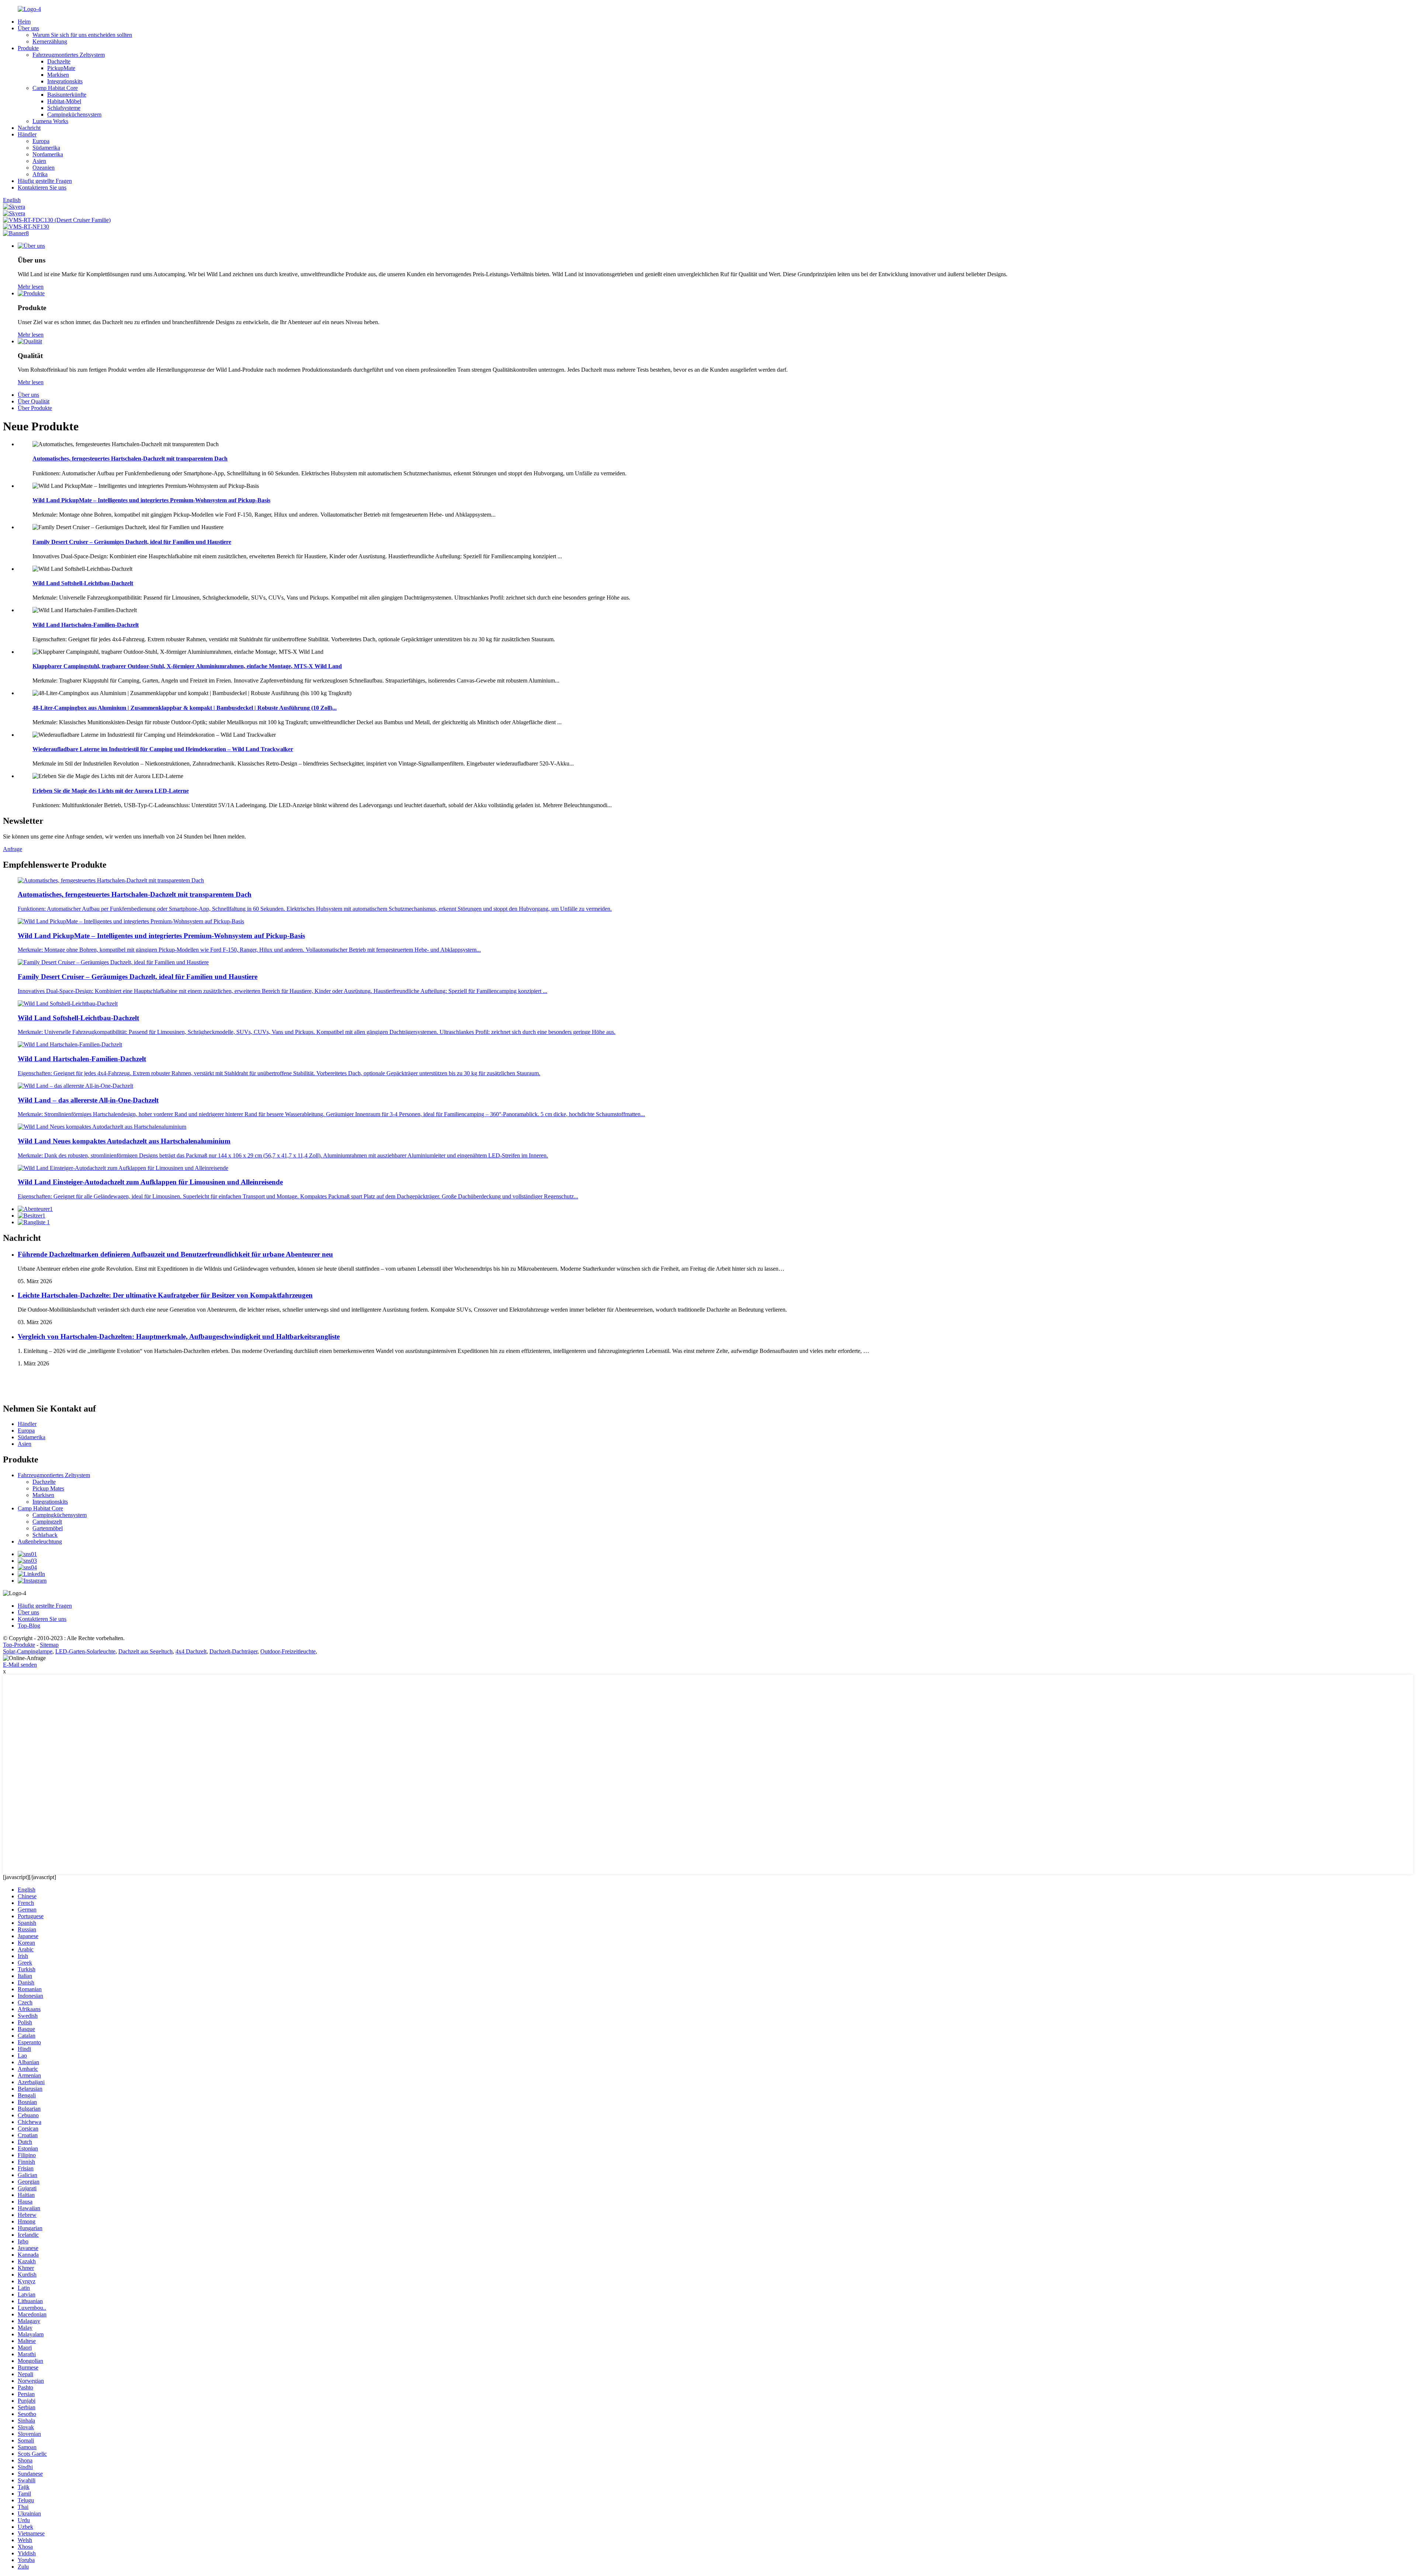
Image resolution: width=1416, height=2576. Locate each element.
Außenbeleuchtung (40, 1542)
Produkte (28, 48)
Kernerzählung (50, 41)
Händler (27, 134)
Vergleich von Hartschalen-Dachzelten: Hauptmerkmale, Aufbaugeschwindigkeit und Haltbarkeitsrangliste (179, 1336)
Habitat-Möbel (64, 101)
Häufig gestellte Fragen (45, 181)
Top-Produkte (19, 1645)
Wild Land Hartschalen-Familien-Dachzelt (86, 625)
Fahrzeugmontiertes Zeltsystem (69, 55)
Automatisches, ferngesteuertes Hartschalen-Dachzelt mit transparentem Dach (130, 459)
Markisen (58, 75)
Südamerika (46, 148)
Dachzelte (59, 61)
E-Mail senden (20, 1665)
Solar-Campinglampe (28, 1651)
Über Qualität (34, 401)
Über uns (28, 28)
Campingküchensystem (74, 114)
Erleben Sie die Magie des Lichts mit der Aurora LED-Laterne (111, 791)
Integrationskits (65, 81)
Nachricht (29, 128)
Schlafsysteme (64, 108)
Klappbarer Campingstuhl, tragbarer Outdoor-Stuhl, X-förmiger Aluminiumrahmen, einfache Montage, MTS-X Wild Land (187, 666)
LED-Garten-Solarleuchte (85, 1651)
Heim (24, 22)
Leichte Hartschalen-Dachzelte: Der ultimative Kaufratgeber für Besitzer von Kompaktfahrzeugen (165, 1295)
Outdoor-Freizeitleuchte (288, 1651)
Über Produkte (35, 408)
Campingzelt (47, 1522)
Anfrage (13, 849)
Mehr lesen (31, 287)
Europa (41, 141)
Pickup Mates (48, 1488)
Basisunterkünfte (67, 95)
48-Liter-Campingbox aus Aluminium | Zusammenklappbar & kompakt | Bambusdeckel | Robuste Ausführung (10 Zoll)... (185, 708)
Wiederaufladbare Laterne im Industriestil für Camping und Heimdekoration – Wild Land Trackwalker (163, 749)
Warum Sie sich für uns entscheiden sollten (82, 35)
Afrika (40, 174)
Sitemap (49, 1645)
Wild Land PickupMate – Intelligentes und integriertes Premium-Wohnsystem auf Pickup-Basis (151, 500)
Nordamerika (48, 154)
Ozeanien (44, 168)
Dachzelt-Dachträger (233, 1651)
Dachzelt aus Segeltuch (145, 1651)
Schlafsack (45, 1535)
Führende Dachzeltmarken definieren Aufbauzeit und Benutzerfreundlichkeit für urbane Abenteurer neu (175, 1254)
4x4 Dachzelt (191, 1651)
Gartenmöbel (48, 1528)
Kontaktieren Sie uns (42, 188)
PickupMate (61, 68)
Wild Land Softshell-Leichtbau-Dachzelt (83, 583)
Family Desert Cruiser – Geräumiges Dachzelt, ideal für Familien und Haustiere (132, 542)
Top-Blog (29, 1626)
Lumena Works (50, 121)
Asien (39, 161)
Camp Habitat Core (55, 88)
